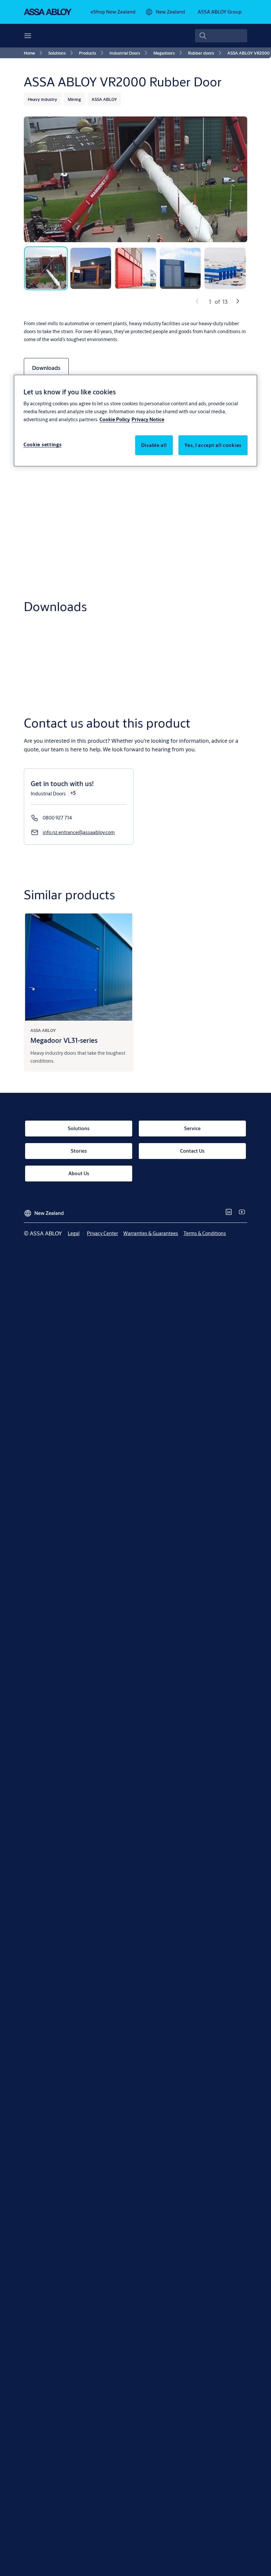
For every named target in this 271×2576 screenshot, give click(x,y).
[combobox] (221, 36)
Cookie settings (43, 444)
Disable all (154, 445)
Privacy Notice (148, 419)
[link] (113, 12)
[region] (135, 421)
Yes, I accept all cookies (213, 445)
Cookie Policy (115, 419)
